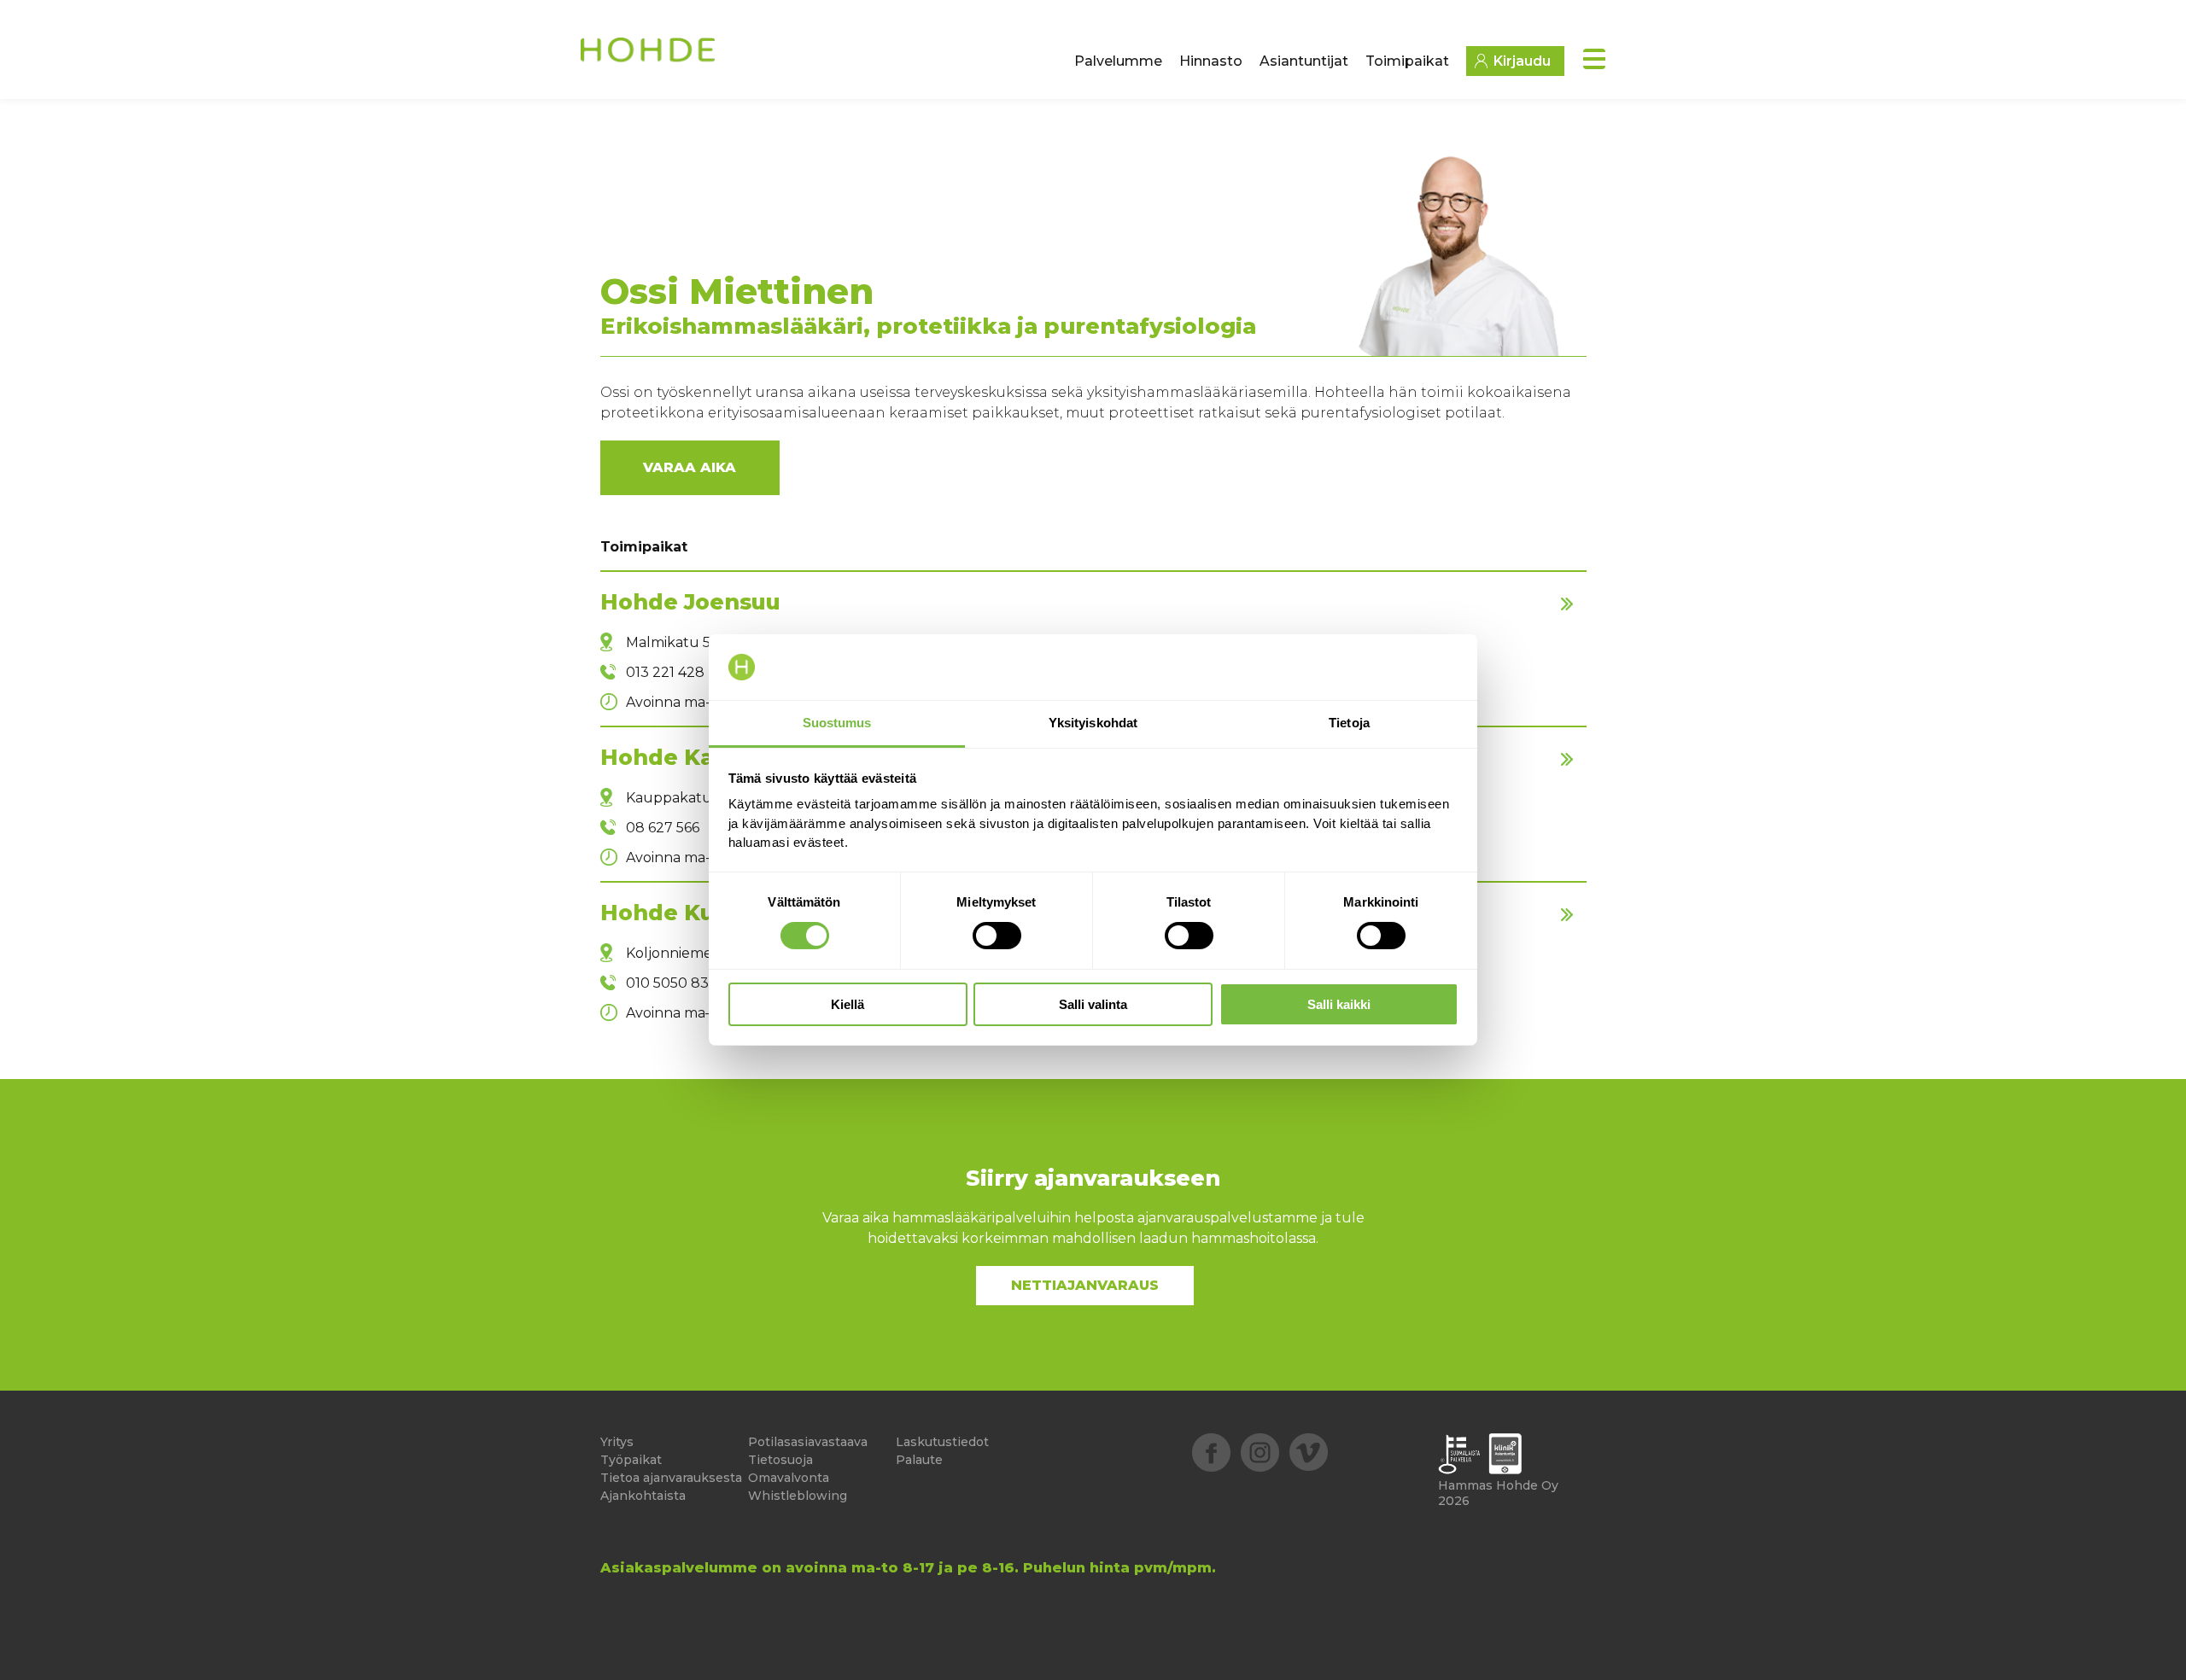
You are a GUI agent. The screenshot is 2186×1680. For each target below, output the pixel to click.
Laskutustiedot (942, 1442)
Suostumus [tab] (837, 723)
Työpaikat (631, 1460)
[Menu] (1594, 59)
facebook (1211, 1452)
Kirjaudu (1522, 61)
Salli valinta (1093, 1004)
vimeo (1309, 1452)
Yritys (617, 1442)
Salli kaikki (1339, 1004)
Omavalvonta (789, 1478)
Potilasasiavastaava (808, 1442)
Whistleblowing (798, 1496)
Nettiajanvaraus (1085, 1285)
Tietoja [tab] (1349, 723)
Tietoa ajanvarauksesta (671, 1478)
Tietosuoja (780, 1460)
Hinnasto (1211, 61)
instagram (1260, 1452)
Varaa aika (690, 467)
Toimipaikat (1407, 61)
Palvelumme (1118, 61)
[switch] (997, 936)
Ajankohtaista (643, 1496)
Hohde (649, 56)
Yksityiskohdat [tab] (1093, 723)
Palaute (919, 1460)
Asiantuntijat (1304, 61)
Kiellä (848, 1004)
